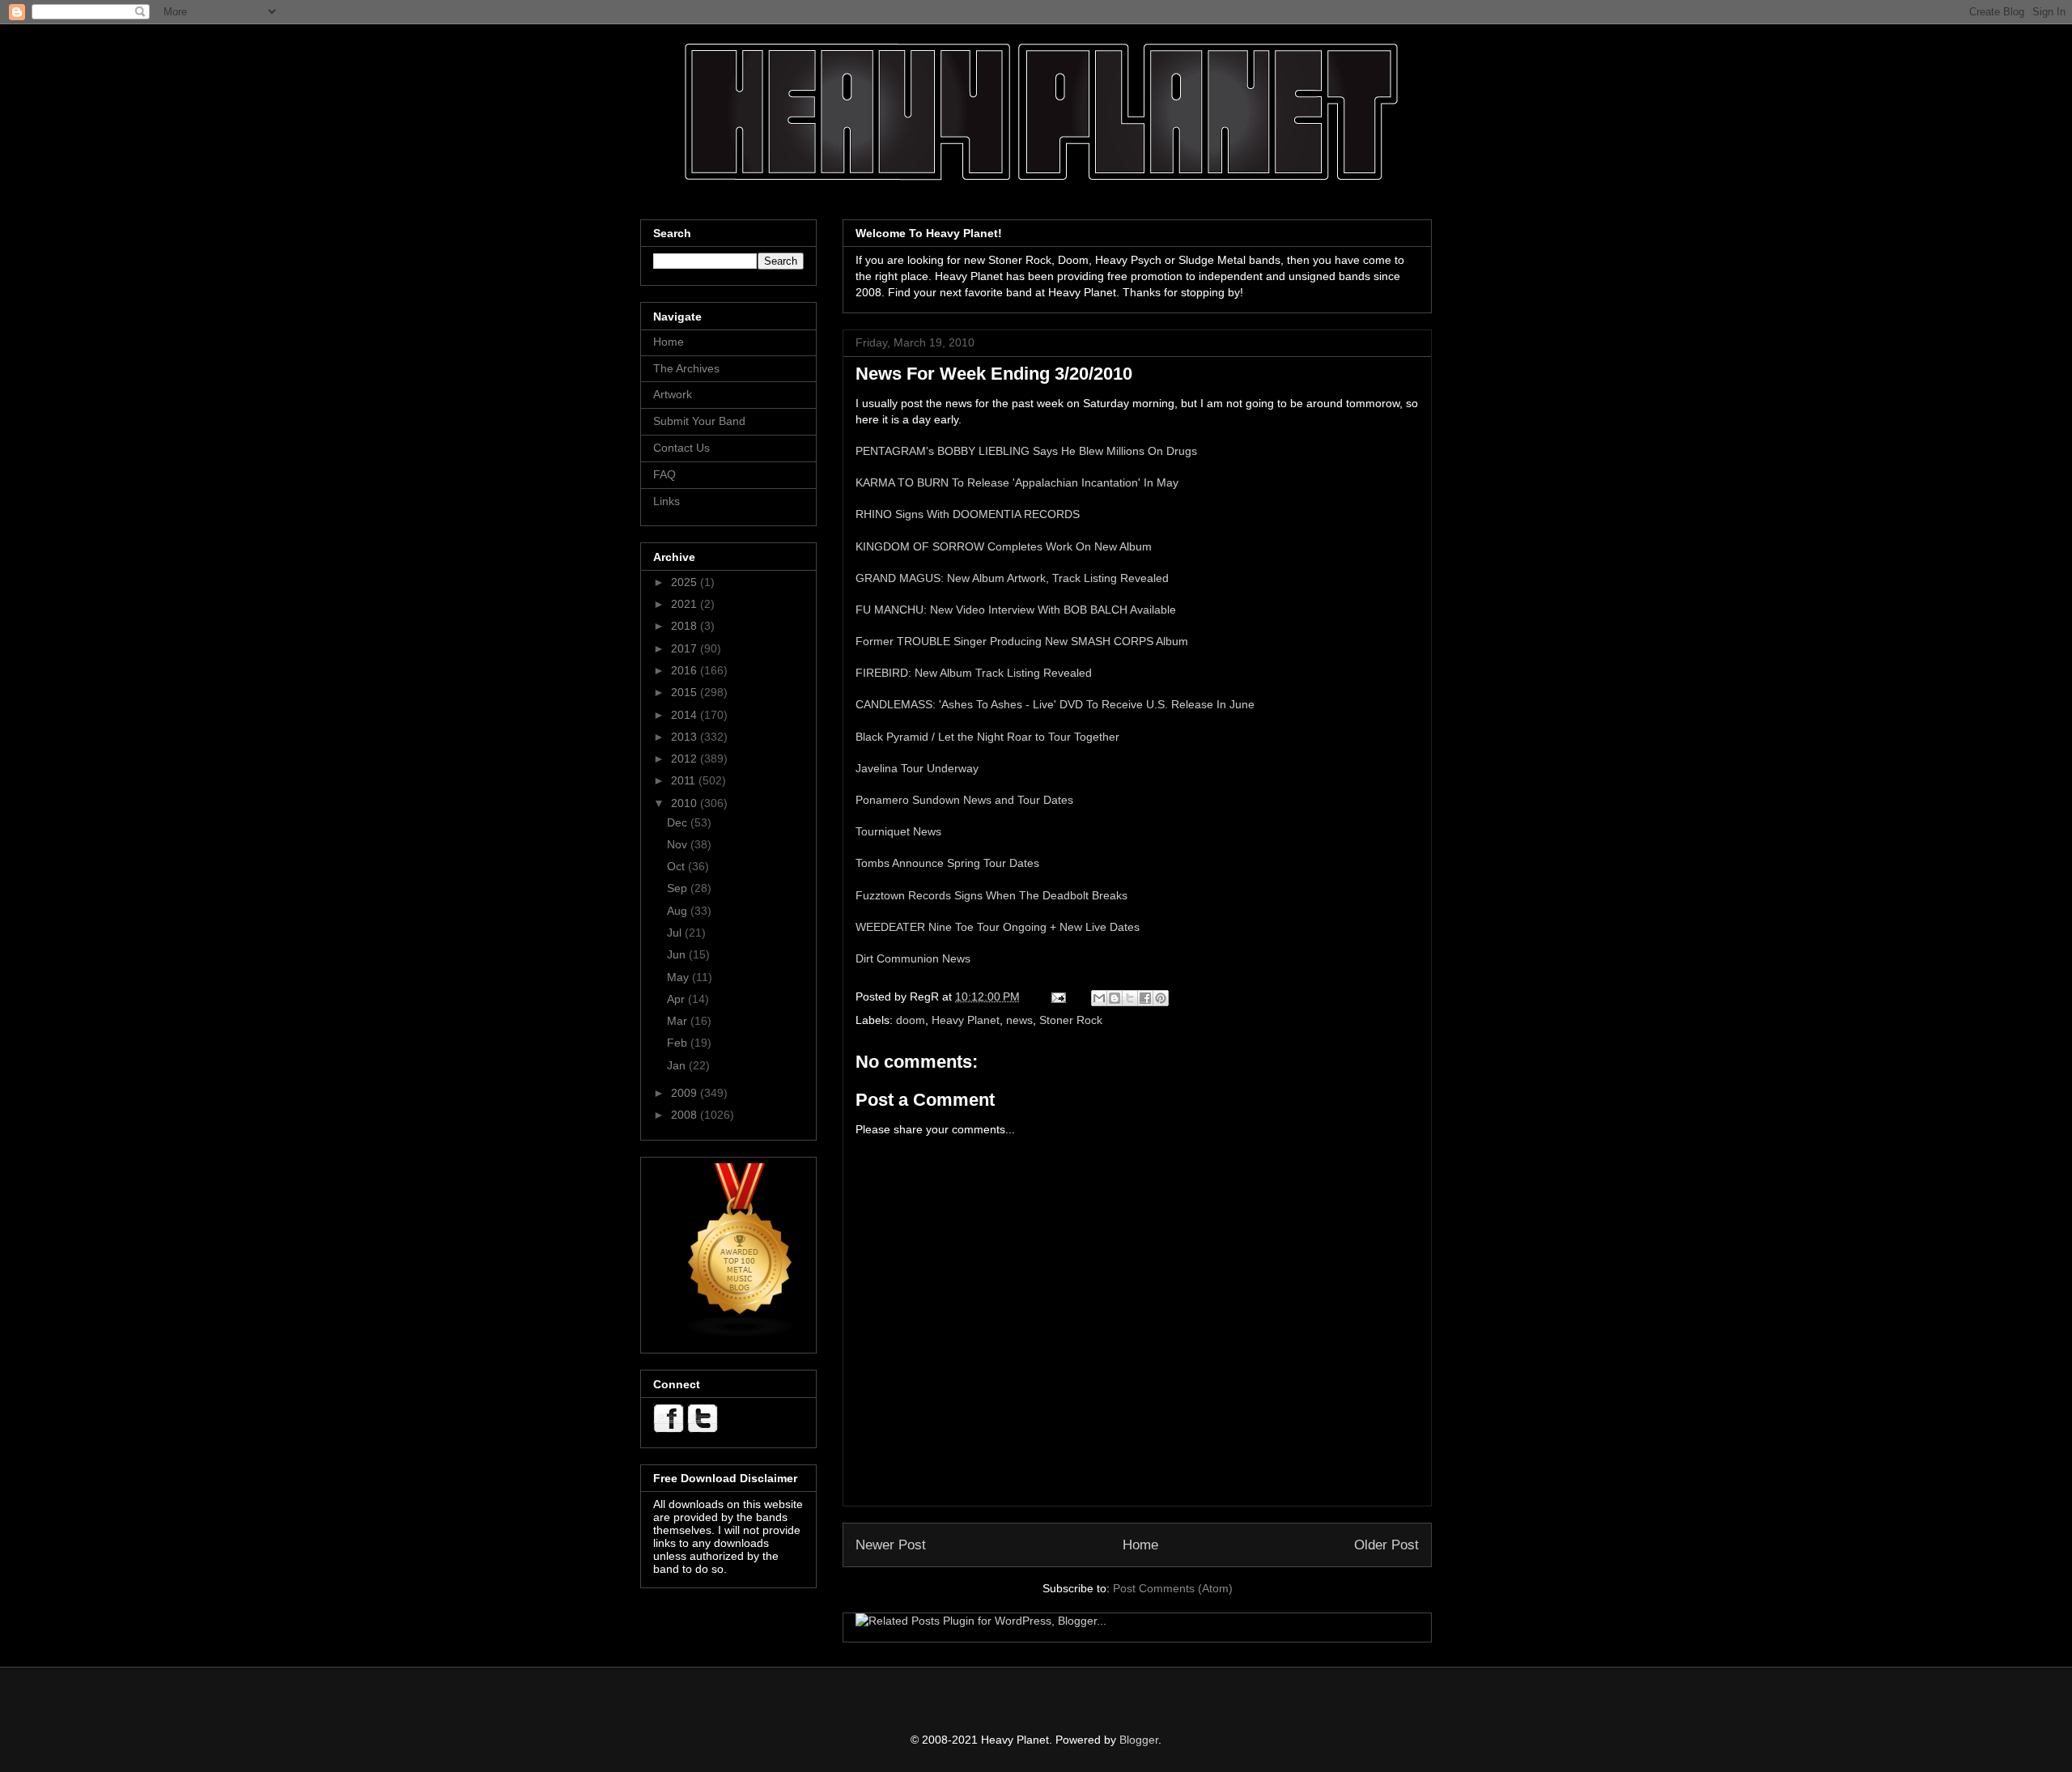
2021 (686, 604)
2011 (685, 780)
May (679, 977)
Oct (677, 866)
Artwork (673, 394)
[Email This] (1099, 998)
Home (1140, 1545)
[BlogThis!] (1115, 998)
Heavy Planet (966, 1020)
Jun (678, 954)
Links (667, 501)
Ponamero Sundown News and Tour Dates (964, 800)
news (1019, 1020)
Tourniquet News (898, 831)
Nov (679, 844)
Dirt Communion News (913, 958)
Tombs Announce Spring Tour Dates (947, 863)
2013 (686, 737)
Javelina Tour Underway (917, 768)
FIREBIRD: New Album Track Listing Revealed (974, 673)
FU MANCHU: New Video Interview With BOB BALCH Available (1016, 610)
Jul (676, 933)
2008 (686, 1115)
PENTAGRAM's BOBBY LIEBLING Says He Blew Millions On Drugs (1026, 451)
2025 (686, 582)
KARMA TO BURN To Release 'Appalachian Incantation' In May (1017, 482)
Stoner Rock (1071, 1020)
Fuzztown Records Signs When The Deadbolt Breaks (991, 895)
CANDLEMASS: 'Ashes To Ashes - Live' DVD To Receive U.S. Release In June (1055, 704)
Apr (677, 999)
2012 (686, 759)
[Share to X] (1130, 998)
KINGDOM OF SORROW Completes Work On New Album (1004, 546)
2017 (686, 648)
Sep (679, 888)
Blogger (1139, 1740)
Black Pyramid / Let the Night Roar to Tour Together (987, 737)
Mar (679, 1021)
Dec (679, 822)
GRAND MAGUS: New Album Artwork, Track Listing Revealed (1012, 578)
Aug (679, 911)
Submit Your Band (699, 421)
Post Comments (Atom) (1173, 1588)
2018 (686, 626)
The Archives (686, 368)
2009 (686, 1093)
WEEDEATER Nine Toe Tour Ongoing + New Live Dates (998, 927)
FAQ (664, 474)
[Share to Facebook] (1145, 998)
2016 (686, 670)
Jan (678, 1065)
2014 (686, 715)
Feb (679, 1043)
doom (911, 1020)
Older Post (1386, 1545)
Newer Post (891, 1545)
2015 (686, 692)
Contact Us (681, 448)
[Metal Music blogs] (741, 1334)
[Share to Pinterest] (1161, 998)
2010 (686, 803)
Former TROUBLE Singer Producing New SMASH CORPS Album (1022, 641)
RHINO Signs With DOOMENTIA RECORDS (968, 514)
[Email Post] (1057, 996)
